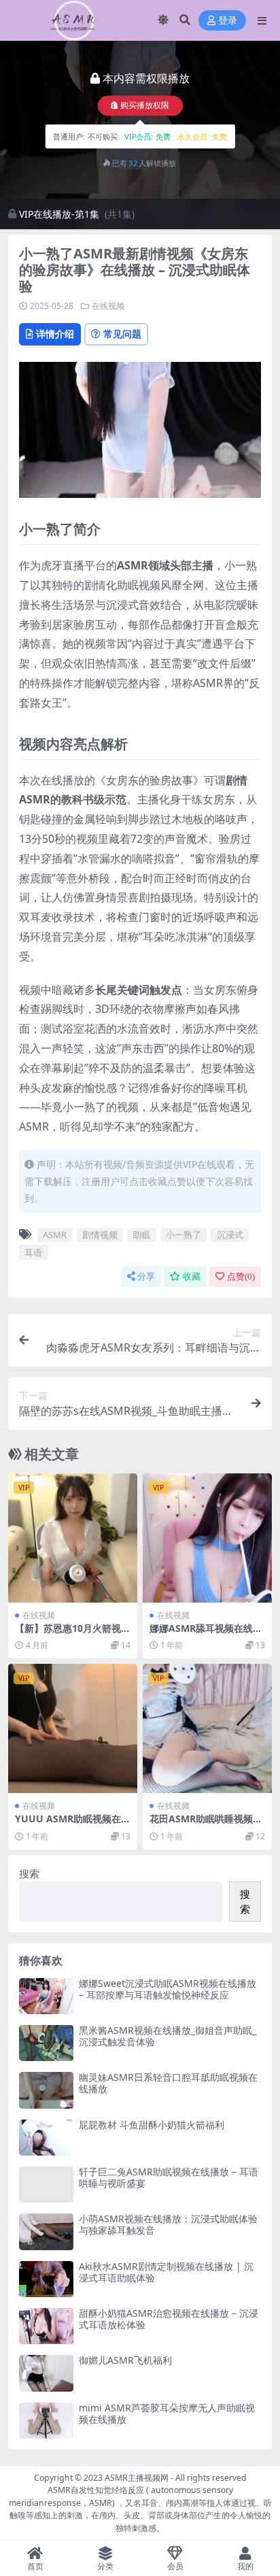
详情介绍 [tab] (55, 334)
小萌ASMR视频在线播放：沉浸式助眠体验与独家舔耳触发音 (168, 2224)
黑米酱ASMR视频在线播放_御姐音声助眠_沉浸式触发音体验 (168, 2036)
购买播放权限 (145, 106)
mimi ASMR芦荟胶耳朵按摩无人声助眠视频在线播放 (167, 2413)
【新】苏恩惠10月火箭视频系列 (73, 1634)
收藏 (192, 1276)
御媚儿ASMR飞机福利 (125, 2360)
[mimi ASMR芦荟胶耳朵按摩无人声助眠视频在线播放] (46, 2421)
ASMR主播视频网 (137, 2478)
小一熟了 (183, 1235)
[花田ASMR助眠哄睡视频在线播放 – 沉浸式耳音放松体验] (207, 1728)
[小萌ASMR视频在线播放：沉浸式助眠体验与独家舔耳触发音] (46, 2231)
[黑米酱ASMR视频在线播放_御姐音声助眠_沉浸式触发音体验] (46, 2043)
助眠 (141, 1235)
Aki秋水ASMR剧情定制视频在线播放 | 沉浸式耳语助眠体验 (166, 2272)
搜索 (29, 1873)
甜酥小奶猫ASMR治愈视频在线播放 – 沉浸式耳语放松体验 (169, 2319)
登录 (228, 21)
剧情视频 (100, 1235)
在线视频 (108, 306)
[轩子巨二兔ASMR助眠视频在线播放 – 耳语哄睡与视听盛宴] (46, 2185)
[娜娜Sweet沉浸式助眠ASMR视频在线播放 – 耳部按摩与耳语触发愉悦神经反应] (46, 1996)
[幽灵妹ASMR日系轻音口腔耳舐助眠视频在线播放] (46, 2090)
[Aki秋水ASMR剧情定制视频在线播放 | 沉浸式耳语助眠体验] (46, 2279)
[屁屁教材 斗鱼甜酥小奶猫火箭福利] (46, 2138)
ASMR (55, 1235)
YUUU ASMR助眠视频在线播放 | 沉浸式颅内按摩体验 (73, 1824)
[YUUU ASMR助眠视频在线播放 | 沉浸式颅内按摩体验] (73, 1728)
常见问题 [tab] (122, 334)
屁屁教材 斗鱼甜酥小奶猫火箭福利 (152, 2125)
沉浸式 (230, 1235)
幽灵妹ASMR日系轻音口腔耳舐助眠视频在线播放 (168, 2083)
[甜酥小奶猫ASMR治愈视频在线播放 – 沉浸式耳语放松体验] (46, 2326)
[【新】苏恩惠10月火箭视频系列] (73, 1538)
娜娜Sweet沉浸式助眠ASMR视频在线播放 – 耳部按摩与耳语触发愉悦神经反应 (168, 1989)
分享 (146, 1276)
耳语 (33, 1252)
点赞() (241, 1276)
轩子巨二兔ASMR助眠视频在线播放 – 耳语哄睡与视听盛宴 (169, 2177)
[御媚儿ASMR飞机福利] (46, 2373)
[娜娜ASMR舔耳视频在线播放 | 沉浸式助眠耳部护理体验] (207, 1538)
